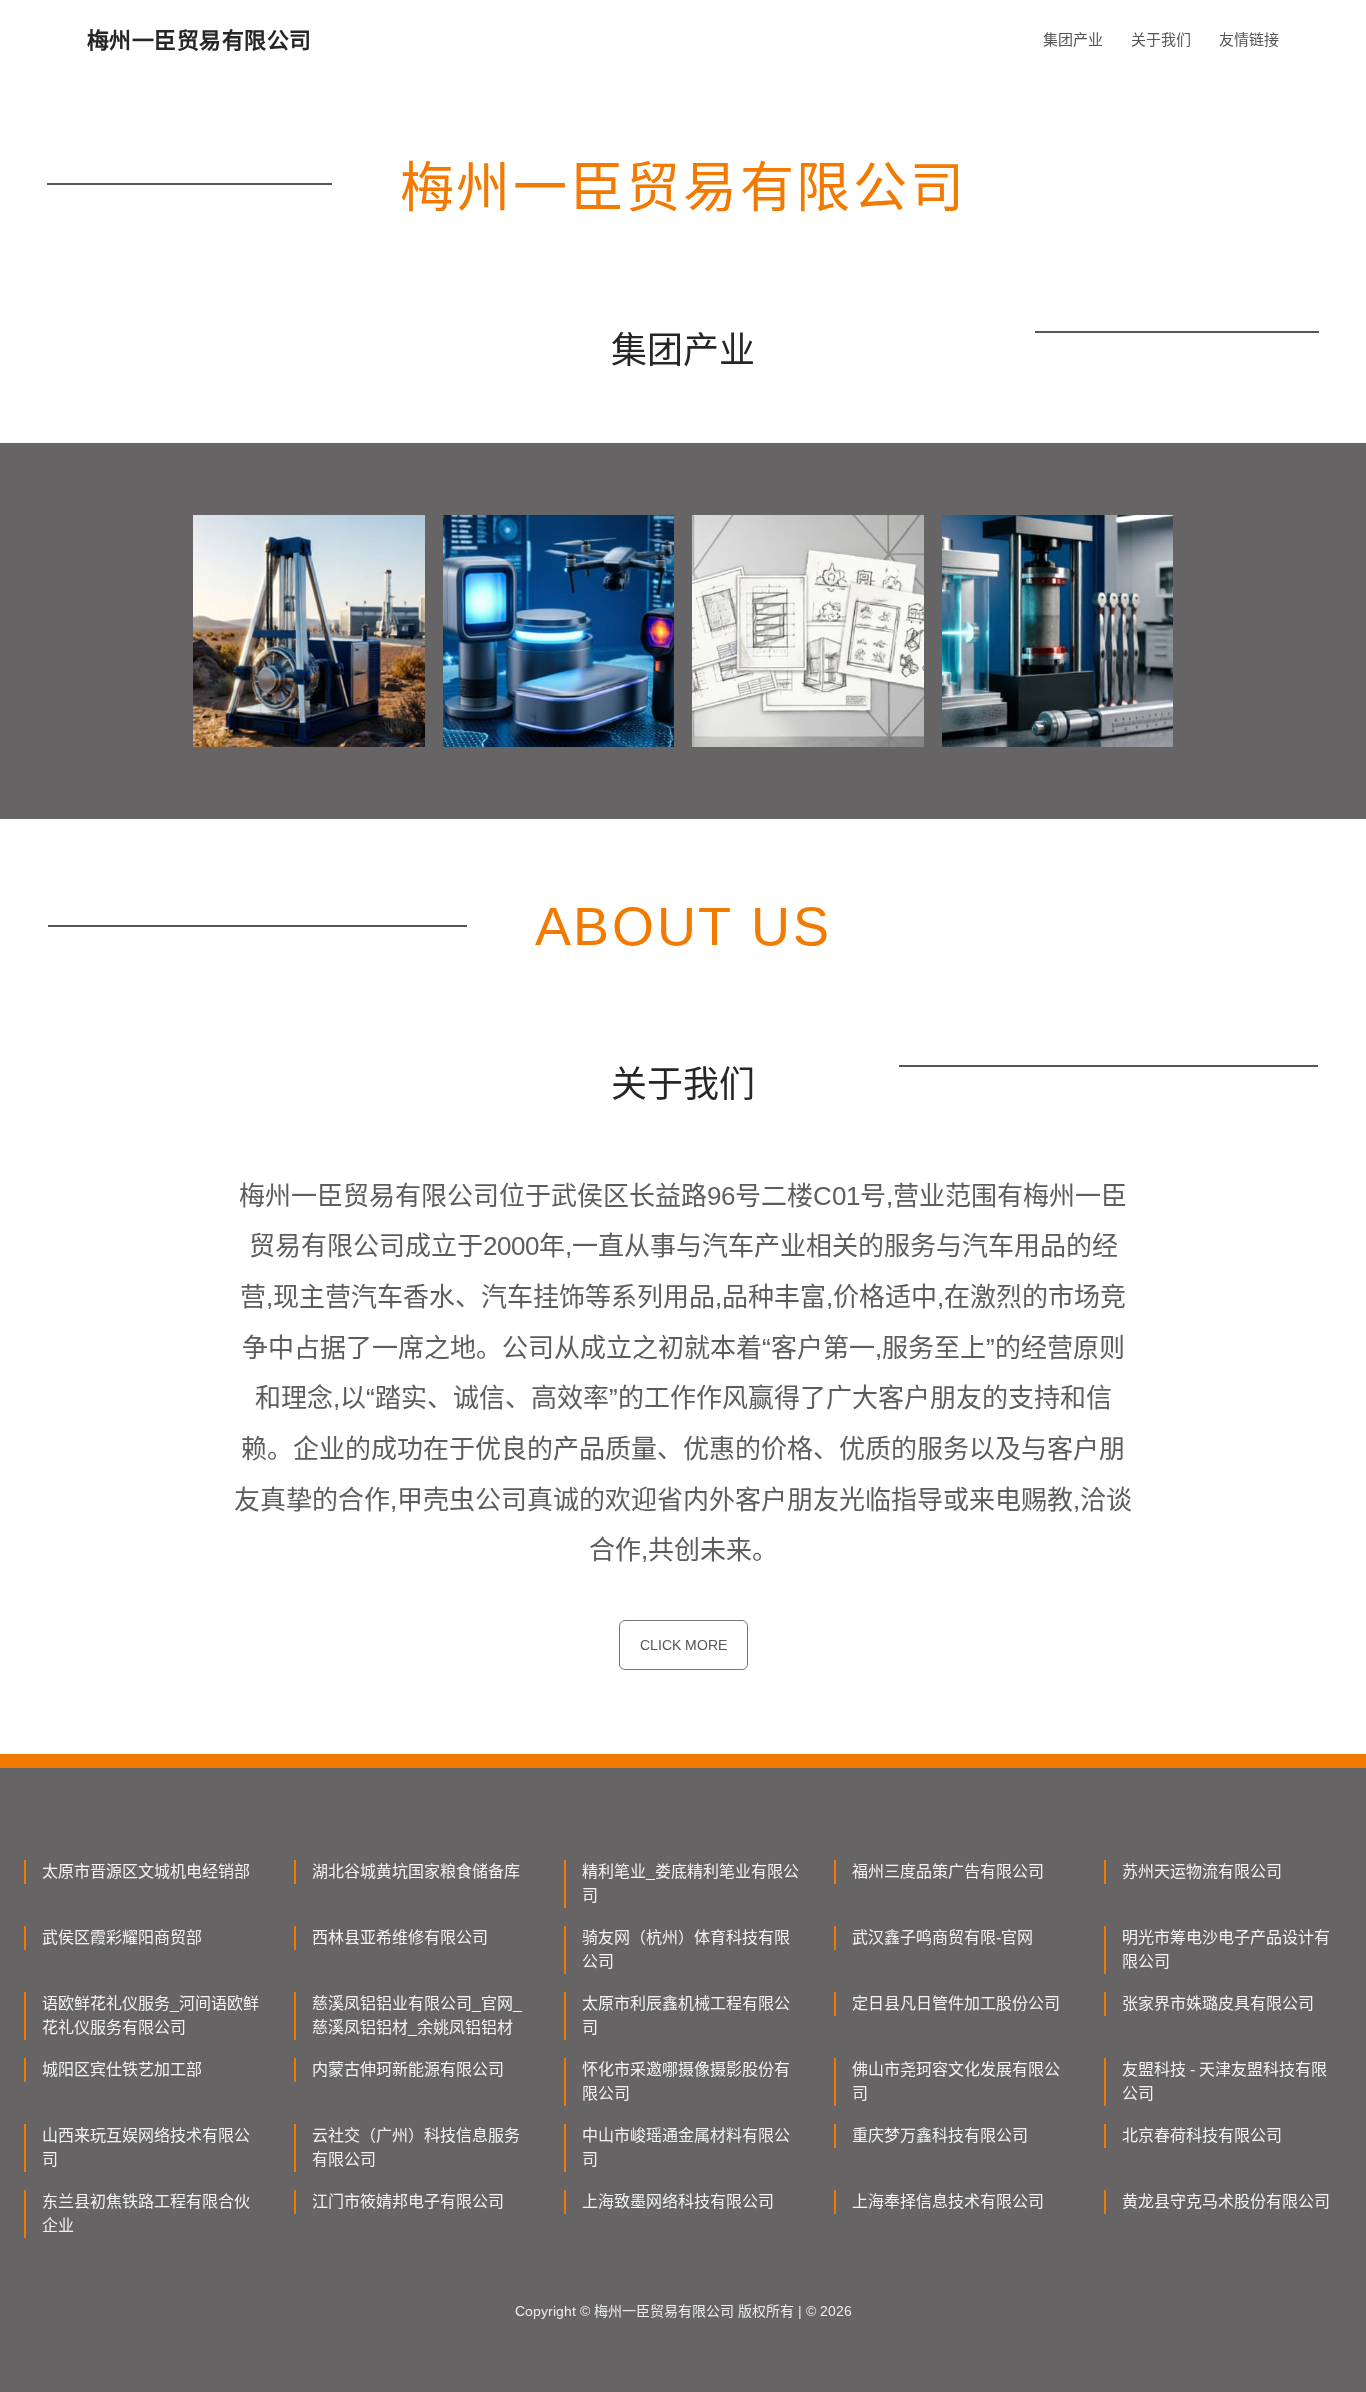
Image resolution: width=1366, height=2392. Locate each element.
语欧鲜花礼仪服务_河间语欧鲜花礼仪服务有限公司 (150, 2015)
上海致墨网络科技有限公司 (678, 2201)
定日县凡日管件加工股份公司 (956, 2003)
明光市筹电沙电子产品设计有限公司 (1226, 1949)
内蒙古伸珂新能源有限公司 (408, 2069)
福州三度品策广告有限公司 (948, 1871)
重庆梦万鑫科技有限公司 (940, 2135)
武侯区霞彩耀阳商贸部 (122, 1937)
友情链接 (1249, 39)
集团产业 (1073, 39)
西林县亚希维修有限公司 (400, 1937)
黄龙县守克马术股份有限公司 (1226, 2201)
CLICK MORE (683, 1645)
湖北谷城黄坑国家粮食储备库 (416, 1871)
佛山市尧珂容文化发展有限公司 (956, 2081)
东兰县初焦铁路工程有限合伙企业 (146, 2213)
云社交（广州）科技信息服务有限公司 (416, 2147)
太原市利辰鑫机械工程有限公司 (686, 2015)
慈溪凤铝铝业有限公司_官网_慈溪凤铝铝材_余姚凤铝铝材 (417, 2015)
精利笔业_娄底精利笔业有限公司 (690, 1883)
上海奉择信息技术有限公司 (948, 2201)
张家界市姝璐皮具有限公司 (1218, 2003)
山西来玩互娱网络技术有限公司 (146, 2147)
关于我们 (1161, 39)
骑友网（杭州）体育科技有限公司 (686, 1949)
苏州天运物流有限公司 (1202, 1871)
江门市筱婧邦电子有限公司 (408, 2201)
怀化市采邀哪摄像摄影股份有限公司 (686, 2081)
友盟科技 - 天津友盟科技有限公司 (1224, 2081)
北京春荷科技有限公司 (1202, 2135)
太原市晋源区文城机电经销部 (146, 1871)
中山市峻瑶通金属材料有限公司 (686, 2147)
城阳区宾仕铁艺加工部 (122, 2069)
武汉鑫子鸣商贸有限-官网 (942, 1937)
